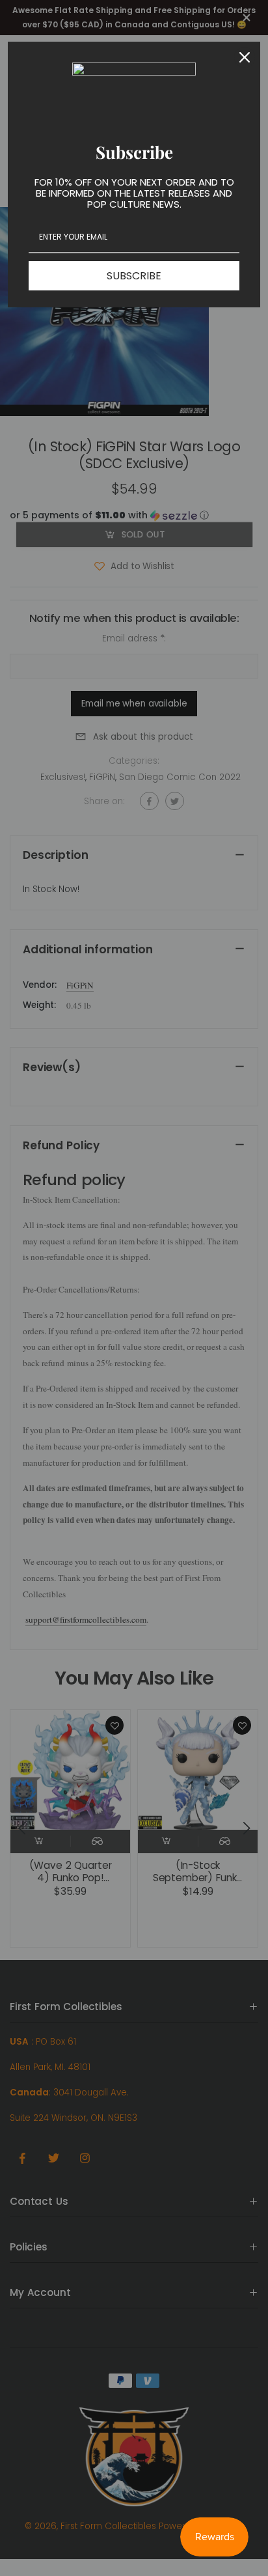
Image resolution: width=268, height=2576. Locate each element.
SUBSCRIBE (134, 276)
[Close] (245, 57)
